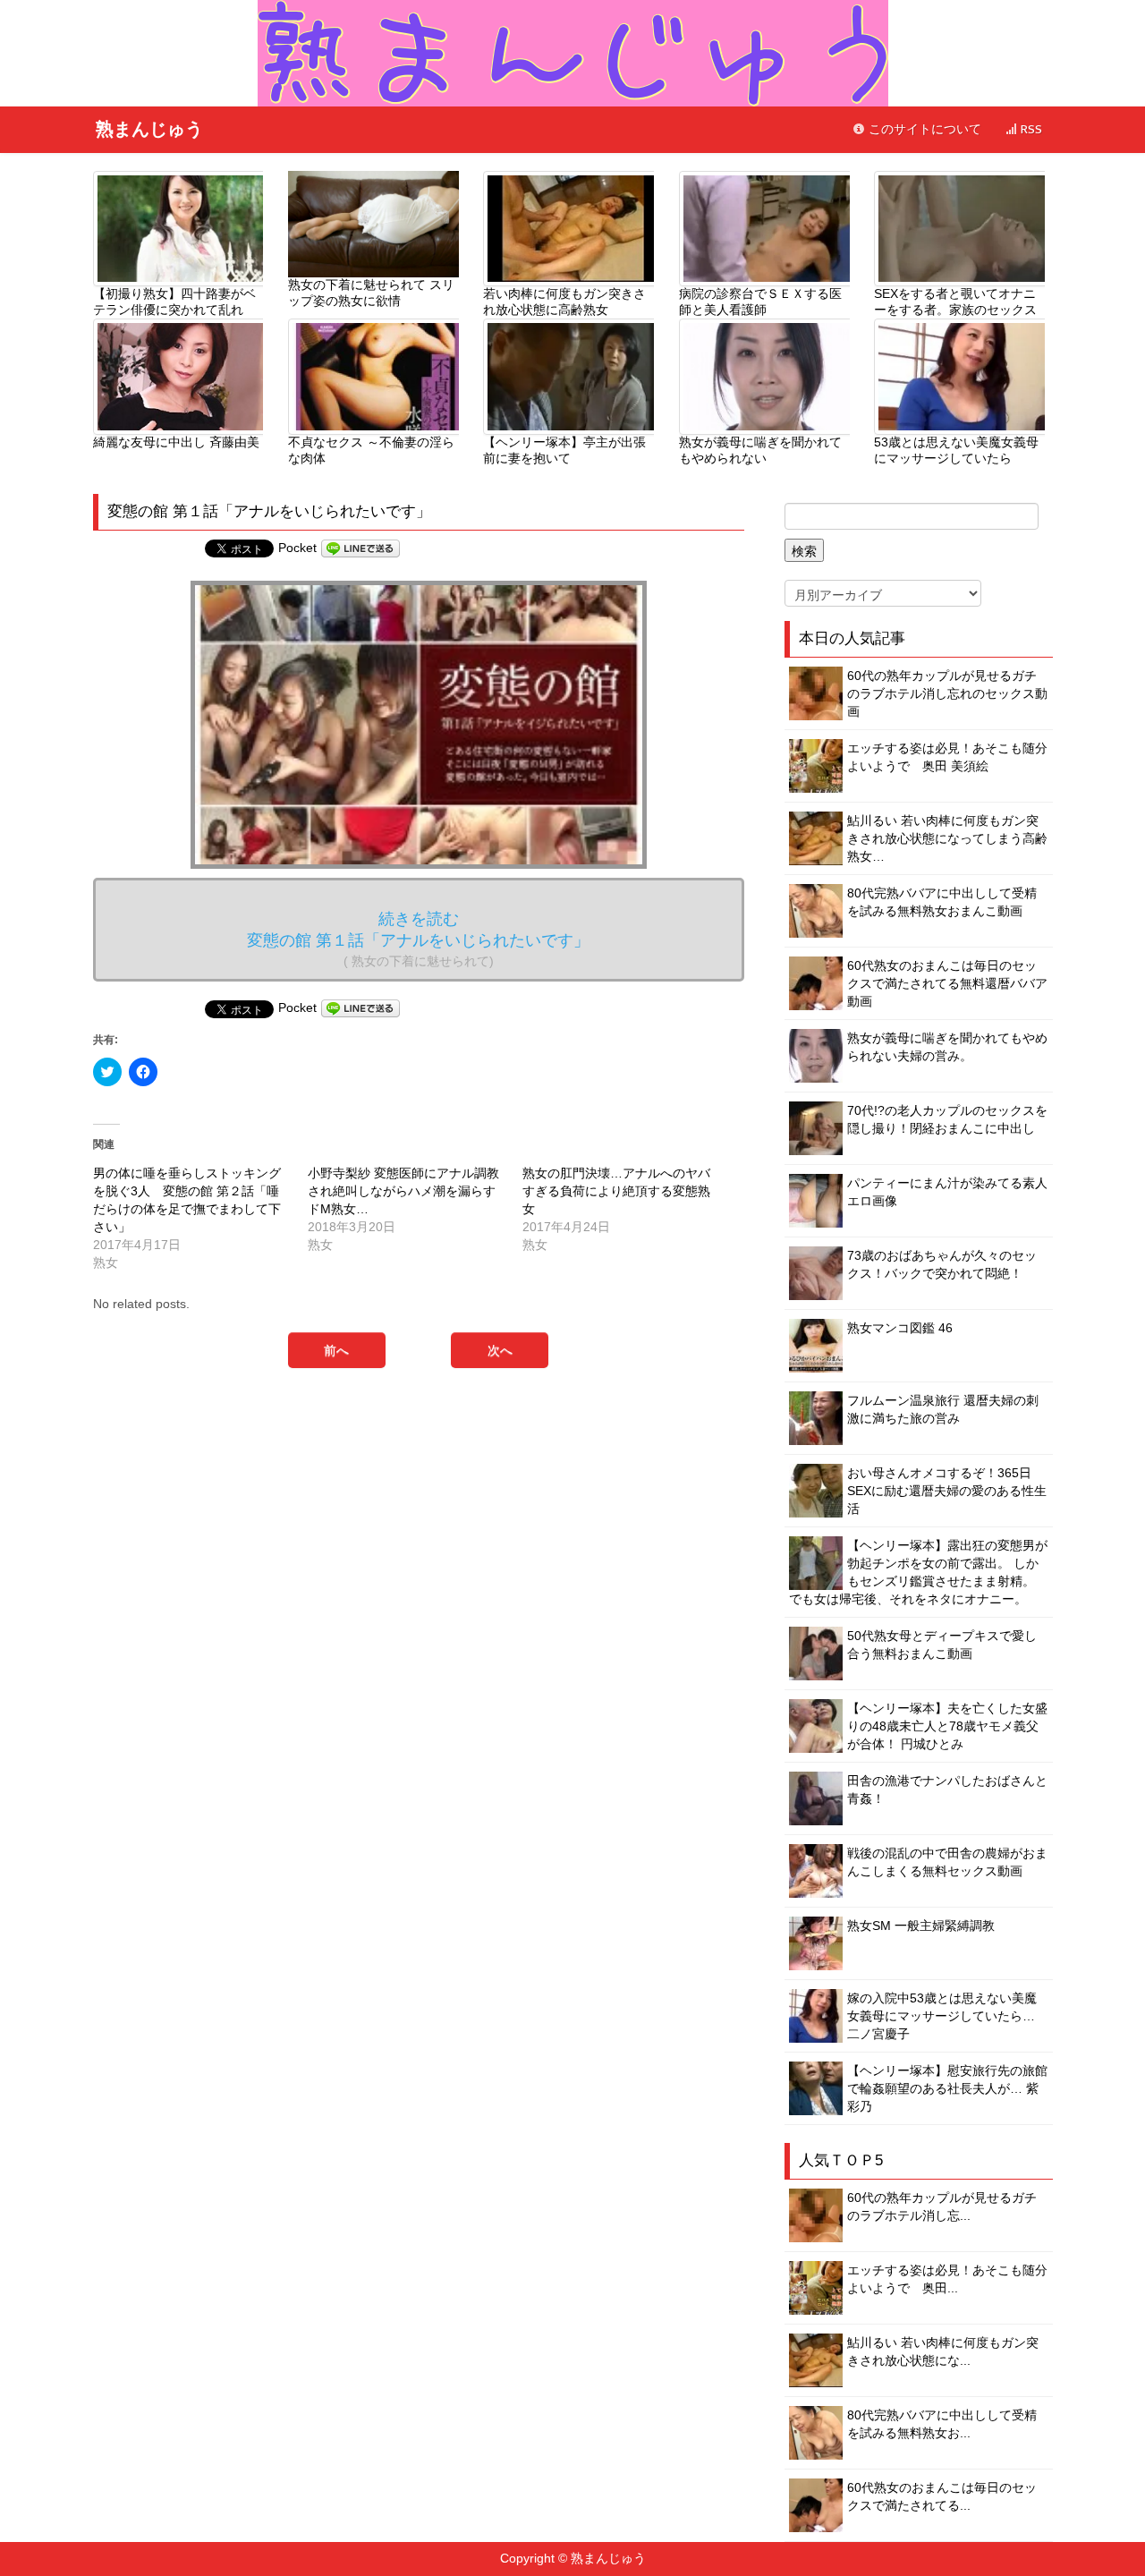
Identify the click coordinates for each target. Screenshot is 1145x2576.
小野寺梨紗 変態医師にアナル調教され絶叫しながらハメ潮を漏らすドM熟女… (403, 1191)
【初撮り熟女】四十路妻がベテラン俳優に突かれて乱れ (174, 302)
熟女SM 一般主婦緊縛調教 (921, 1926)
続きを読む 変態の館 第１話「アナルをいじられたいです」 (418, 939)
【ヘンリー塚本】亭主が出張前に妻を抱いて (564, 450)
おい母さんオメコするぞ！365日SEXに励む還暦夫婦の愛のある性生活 (947, 1491)
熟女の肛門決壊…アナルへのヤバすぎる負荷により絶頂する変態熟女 (616, 1191)
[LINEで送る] (360, 548)
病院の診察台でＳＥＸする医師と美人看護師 (760, 302)
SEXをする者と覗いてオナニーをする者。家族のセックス (955, 302)
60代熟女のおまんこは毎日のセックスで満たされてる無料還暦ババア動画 (947, 983)
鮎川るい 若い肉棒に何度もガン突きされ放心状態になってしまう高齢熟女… (947, 838)
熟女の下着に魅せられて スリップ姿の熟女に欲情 (371, 293)
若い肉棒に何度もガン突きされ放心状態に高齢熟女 (564, 302)
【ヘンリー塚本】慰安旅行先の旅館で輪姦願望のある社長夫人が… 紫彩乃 (947, 2088)
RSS (1030, 129)
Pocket (297, 548)
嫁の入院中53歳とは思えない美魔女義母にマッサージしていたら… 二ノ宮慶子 (942, 2016)
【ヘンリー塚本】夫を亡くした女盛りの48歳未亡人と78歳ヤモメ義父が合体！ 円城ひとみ (947, 1726)
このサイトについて (923, 129)
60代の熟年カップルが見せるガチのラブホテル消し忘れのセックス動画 (947, 693)
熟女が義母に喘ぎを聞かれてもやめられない (760, 450)
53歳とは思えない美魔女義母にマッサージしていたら (956, 450)
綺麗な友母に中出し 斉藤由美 (176, 442)
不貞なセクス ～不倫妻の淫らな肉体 (371, 450)
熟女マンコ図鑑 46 (900, 1328)
